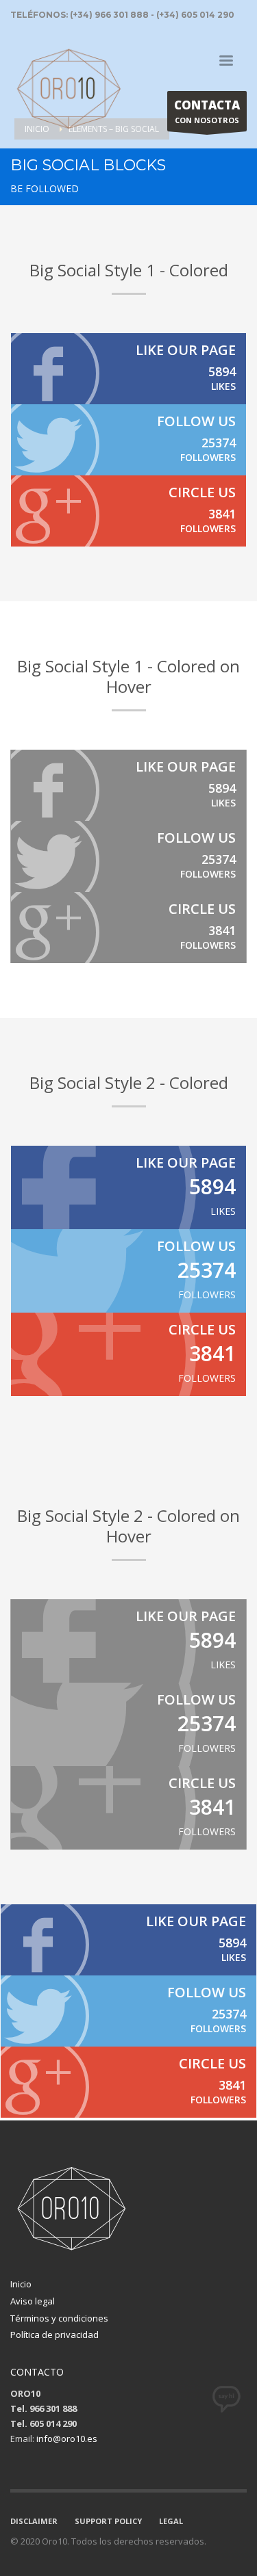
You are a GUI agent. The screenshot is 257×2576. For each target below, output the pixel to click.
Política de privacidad (54, 2335)
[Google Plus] (128, 511)
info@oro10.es (67, 2439)
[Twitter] (128, 440)
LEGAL (171, 2521)
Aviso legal (33, 2301)
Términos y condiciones (59, 2318)
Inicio (21, 2284)
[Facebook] (128, 369)
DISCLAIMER (34, 2521)
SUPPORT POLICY (108, 2521)
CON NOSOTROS (207, 111)
